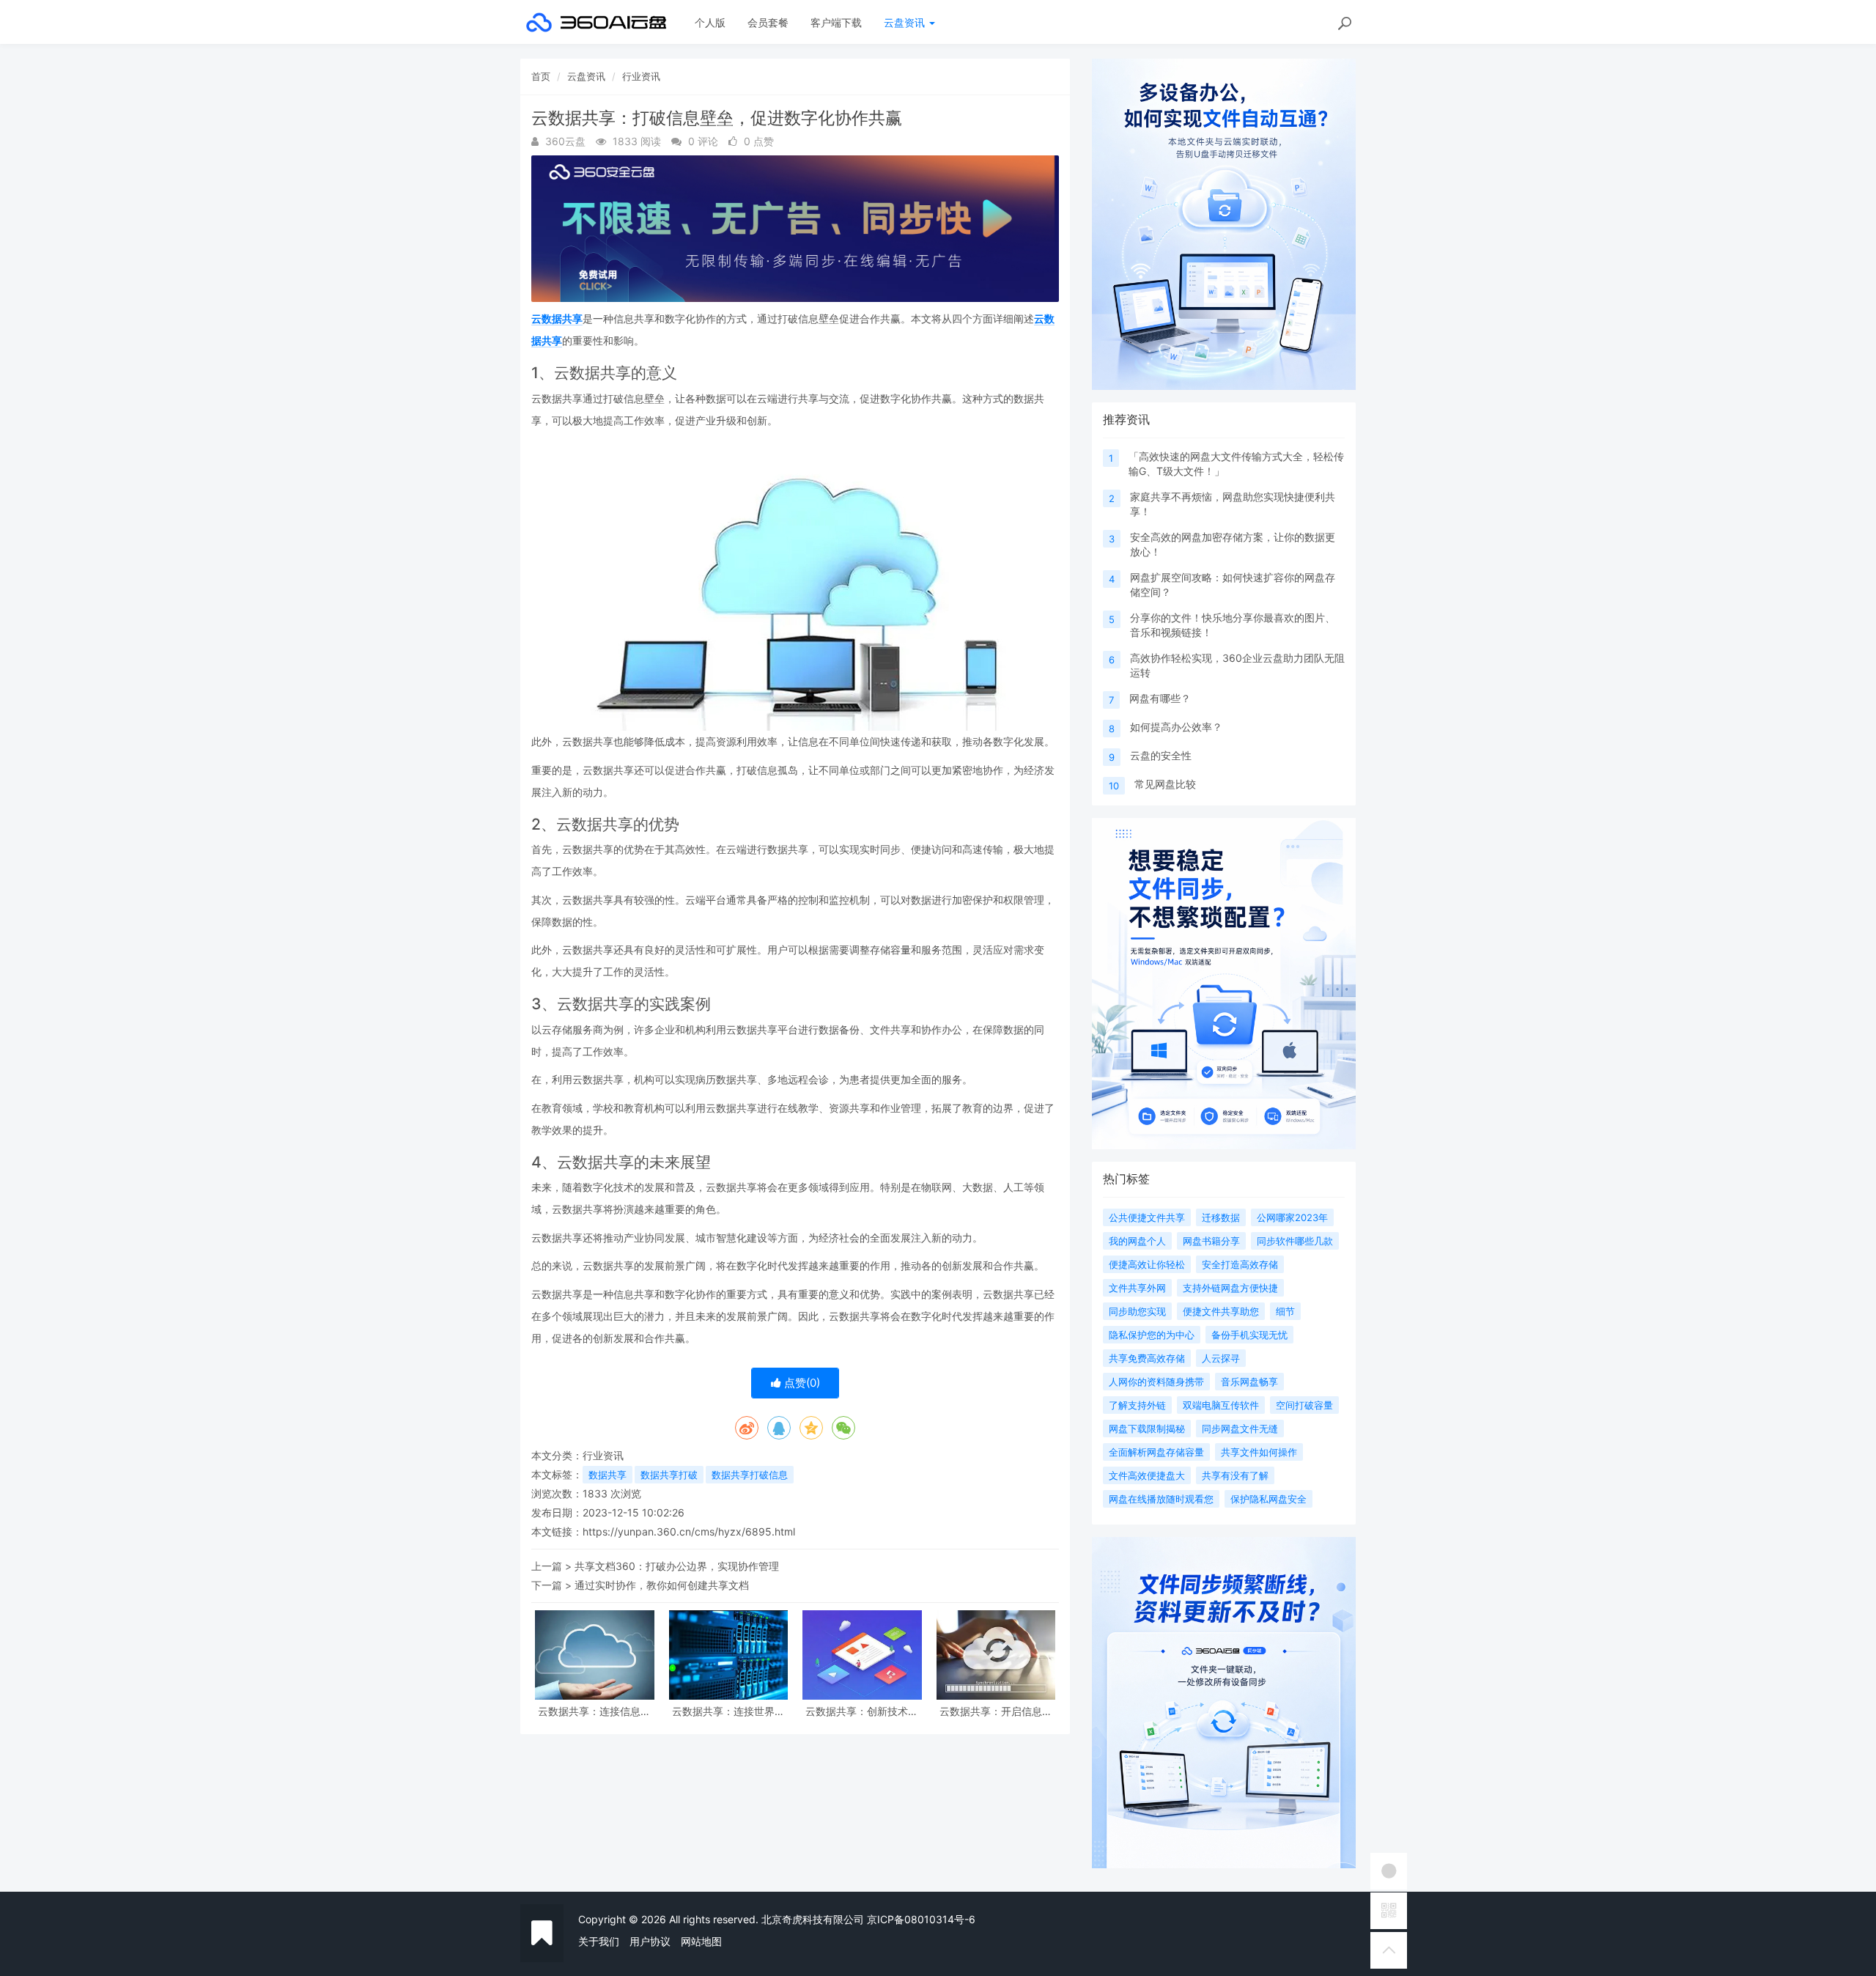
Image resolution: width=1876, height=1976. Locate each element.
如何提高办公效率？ (1176, 727)
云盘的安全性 (1161, 755)
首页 (541, 76)
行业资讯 (641, 76)
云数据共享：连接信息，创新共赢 (594, 1711)
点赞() (801, 1383)
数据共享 (608, 1475)
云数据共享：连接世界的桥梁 (728, 1711)
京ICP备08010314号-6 (921, 1919)
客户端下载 (836, 22)
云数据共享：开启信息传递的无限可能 (996, 1711)
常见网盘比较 (1165, 784)
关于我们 (599, 1941)
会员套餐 (768, 22)
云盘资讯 (906, 22)
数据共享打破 (669, 1475)
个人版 (710, 22)
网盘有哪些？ (1160, 698)
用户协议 (650, 1941)
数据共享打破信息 (750, 1475)
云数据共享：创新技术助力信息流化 (862, 1711)
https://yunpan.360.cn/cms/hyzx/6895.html (689, 1531)
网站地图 (701, 1941)
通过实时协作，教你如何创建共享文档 (662, 1585)
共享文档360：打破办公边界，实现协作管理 (677, 1566)
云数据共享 (557, 318)
